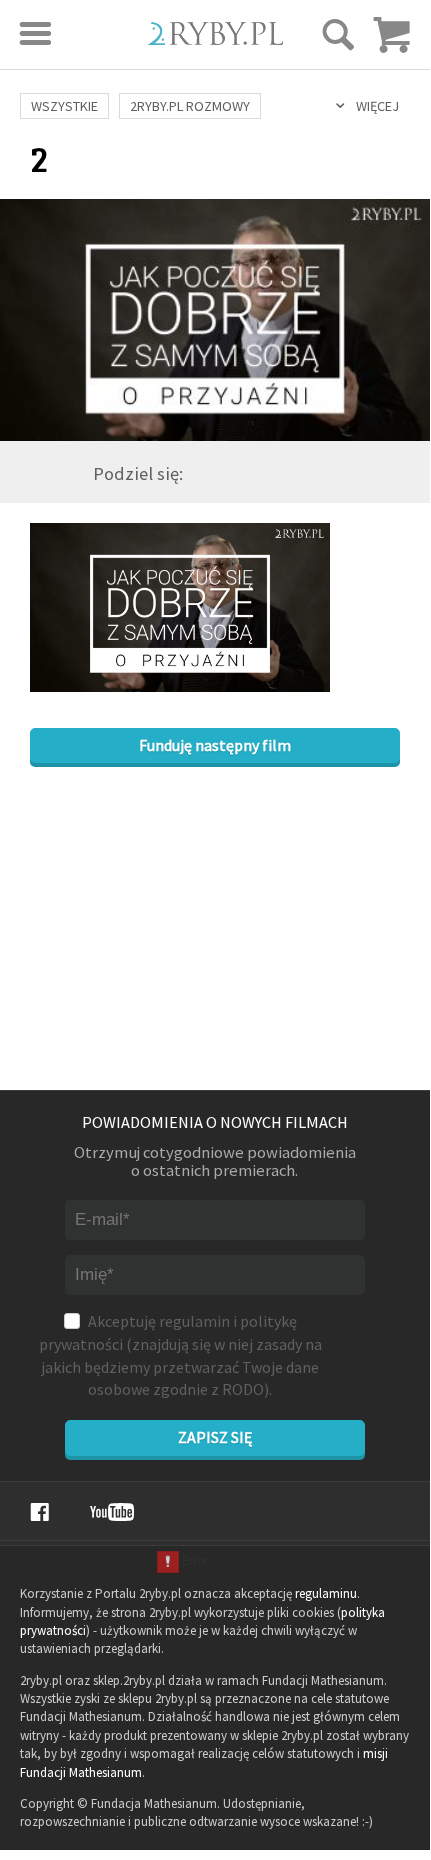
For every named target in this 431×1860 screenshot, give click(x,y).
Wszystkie (64, 106)
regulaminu (326, 1593)
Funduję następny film (215, 745)
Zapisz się (215, 1437)
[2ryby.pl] (215, 38)
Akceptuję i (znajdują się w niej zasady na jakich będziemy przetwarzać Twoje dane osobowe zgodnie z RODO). (180, 1355)
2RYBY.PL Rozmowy (190, 106)
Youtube (112, 1512)
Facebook (39, 1512)
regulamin (194, 1321)
